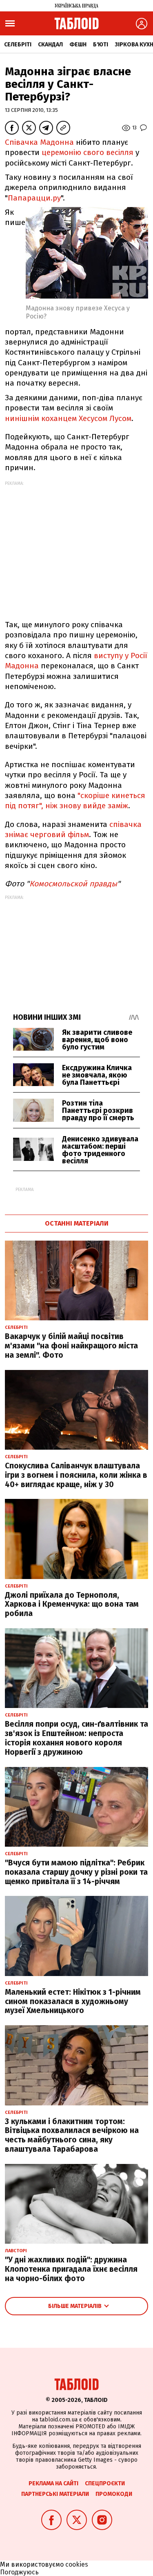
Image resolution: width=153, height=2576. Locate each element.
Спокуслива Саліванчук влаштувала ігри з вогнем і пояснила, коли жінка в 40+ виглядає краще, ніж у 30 (76, 1475)
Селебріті (18, 45)
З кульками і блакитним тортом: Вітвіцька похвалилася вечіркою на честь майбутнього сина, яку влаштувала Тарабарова (72, 2135)
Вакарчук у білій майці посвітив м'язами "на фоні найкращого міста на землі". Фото (71, 1346)
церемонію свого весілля (88, 152)
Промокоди (114, 2494)
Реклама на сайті (53, 2483)
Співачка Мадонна (39, 142)
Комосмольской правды (73, 884)
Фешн (78, 45)
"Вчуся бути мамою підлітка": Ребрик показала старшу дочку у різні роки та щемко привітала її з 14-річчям (76, 1872)
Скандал (50, 45)
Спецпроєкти (105, 2483)
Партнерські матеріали (55, 2494)
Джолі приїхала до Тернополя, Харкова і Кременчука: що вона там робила (72, 1604)
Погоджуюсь (19, 2572)
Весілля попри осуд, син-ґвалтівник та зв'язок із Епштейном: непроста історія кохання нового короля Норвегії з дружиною (76, 1738)
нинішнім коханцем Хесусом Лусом (68, 418)
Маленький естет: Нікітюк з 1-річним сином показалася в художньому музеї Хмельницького (73, 2001)
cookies (77, 2564)
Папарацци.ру (34, 198)
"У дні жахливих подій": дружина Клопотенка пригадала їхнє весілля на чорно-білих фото (71, 2269)
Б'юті (101, 45)
